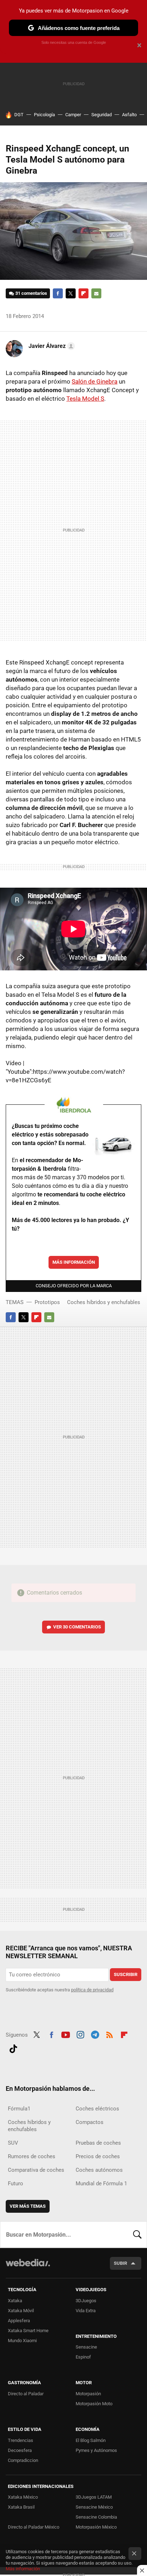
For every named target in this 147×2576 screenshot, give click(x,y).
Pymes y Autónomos (96, 2450)
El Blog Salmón (91, 2440)
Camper (73, 115)
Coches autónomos (99, 2170)
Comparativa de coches (36, 2170)
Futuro (16, 2184)
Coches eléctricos (97, 2109)
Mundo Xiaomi (22, 2341)
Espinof (83, 2357)
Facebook (58, 293)
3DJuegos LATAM (94, 2497)
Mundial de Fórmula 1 (101, 2184)
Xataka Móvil (21, 2311)
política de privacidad (92, 1990)
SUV (13, 2143)
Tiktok (13, 2048)
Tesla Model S (85, 399)
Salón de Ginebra (95, 381)
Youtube (66, 2034)
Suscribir (126, 1974)
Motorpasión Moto (94, 2404)
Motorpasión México (96, 2527)
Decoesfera (20, 2450)
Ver (77, 1627)
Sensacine (86, 2347)
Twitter (71, 293)
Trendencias (21, 2440)
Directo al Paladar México (34, 2527)
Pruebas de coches (98, 2143)
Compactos (90, 2122)
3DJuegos (86, 2301)
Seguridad (102, 115)
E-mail (96, 293)
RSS (110, 2034)
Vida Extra (86, 2311)
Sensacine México (94, 2507)
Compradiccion (23, 2460)
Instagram (80, 2034)
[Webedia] (28, 2267)
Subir (120, 2263)
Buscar (137, 2234)
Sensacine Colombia (96, 2517)
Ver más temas (28, 2206)
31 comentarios (31, 293)
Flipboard (83, 293)
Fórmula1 (19, 2109)
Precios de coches (98, 2156)
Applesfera (19, 2321)
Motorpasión (88, 2394)
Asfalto (129, 115)
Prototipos (47, 1302)
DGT (19, 115)
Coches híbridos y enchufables (104, 1302)
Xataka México (23, 2497)
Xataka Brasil (21, 2507)
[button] (51, 346)
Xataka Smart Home (28, 2331)
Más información (74, 1262)
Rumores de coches (32, 2156)
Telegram (95, 2034)
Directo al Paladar (26, 2394)
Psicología (44, 115)
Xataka (15, 2301)
